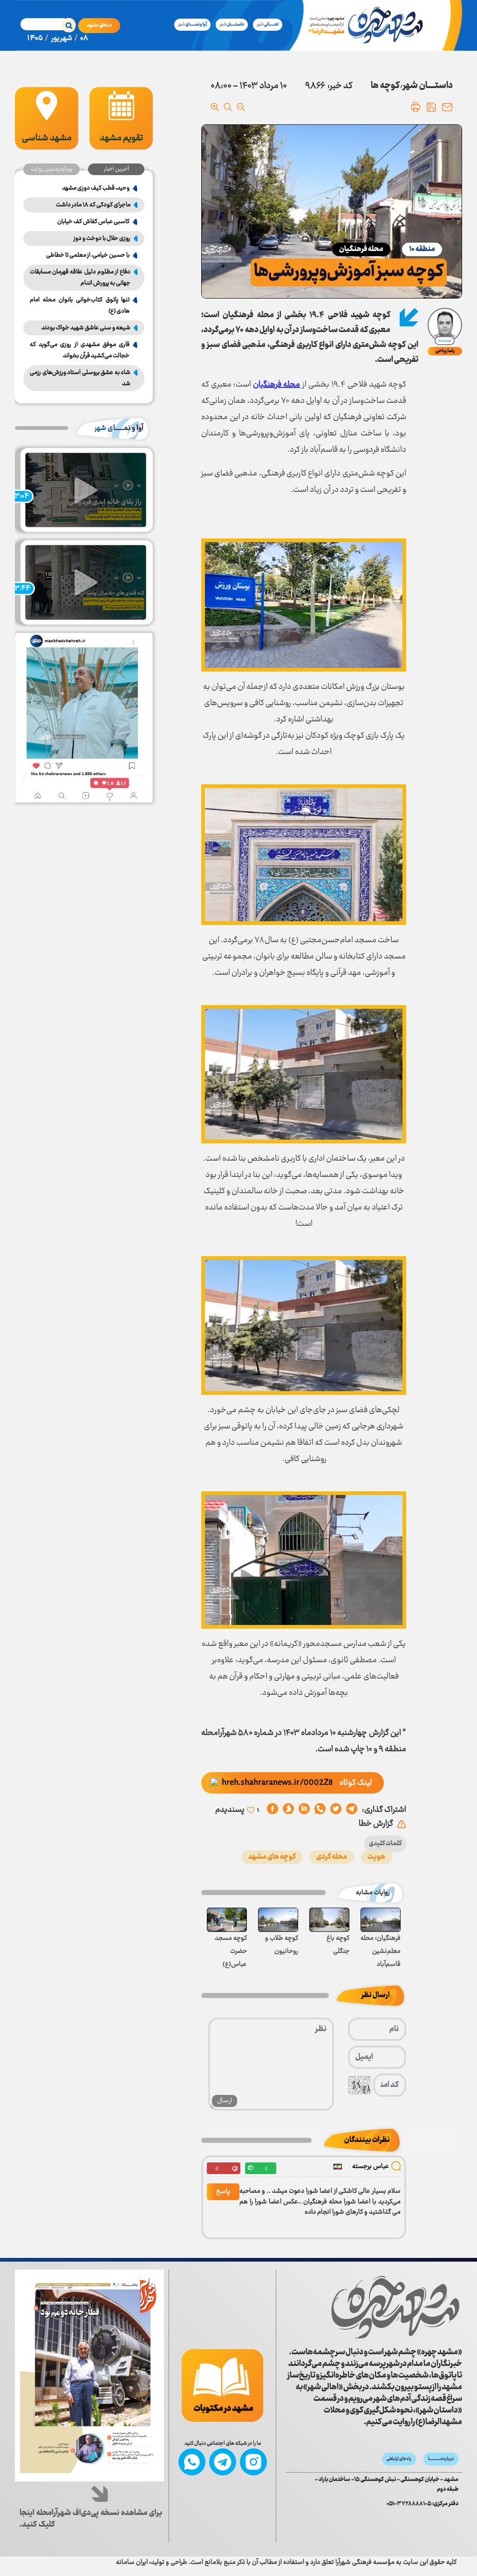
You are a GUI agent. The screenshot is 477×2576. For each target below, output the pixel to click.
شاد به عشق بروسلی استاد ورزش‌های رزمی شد (80, 378)
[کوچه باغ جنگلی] (329, 1920)
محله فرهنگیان (361, 249)
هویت (376, 1857)
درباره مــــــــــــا (441, 2459)
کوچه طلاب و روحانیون (282, 1945)
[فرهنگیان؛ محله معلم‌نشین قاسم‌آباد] (381, 1920)
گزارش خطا (376, 1824)
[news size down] (241, 107)
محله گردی (332, 1857)
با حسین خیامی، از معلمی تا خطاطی (88, 255)
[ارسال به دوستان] (447, 107)
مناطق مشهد (99, 25)
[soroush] (304, 1810)
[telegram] (352, 1810)
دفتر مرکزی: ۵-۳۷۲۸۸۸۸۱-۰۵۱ (422, 2504)
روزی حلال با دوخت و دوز (102, 238)
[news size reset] (228, 107)
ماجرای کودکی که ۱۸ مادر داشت (93, 205)
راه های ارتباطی (399, 2459)
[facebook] (273, 1810)
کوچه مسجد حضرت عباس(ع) (231, 1951)
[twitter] (336, 1810)
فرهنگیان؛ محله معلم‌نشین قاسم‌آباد (381, 1951)
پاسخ (223, 2192)
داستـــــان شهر (428, 86)
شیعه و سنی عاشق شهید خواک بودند (86, 328)
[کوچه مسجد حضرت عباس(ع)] (227, 1920)
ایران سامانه (132, 2562)
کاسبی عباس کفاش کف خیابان (93, 222)
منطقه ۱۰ (422, 249)
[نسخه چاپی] (416, 107)
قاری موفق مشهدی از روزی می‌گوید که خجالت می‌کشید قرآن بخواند (80, 350)
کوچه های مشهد (272, 1857)
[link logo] (395, 2308)
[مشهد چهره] (368, 25)
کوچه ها (385, 86)
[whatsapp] (320, 1810)
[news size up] (215, 107)
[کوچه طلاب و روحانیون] (278, 1920)
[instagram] (253, 2462)
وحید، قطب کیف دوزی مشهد (96, 188)
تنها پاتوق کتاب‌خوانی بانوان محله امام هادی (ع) (80, 306)
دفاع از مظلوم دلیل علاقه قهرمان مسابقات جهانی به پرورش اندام (80, 278)
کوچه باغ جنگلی (338, 1945)
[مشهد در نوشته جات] (222, 2386)
